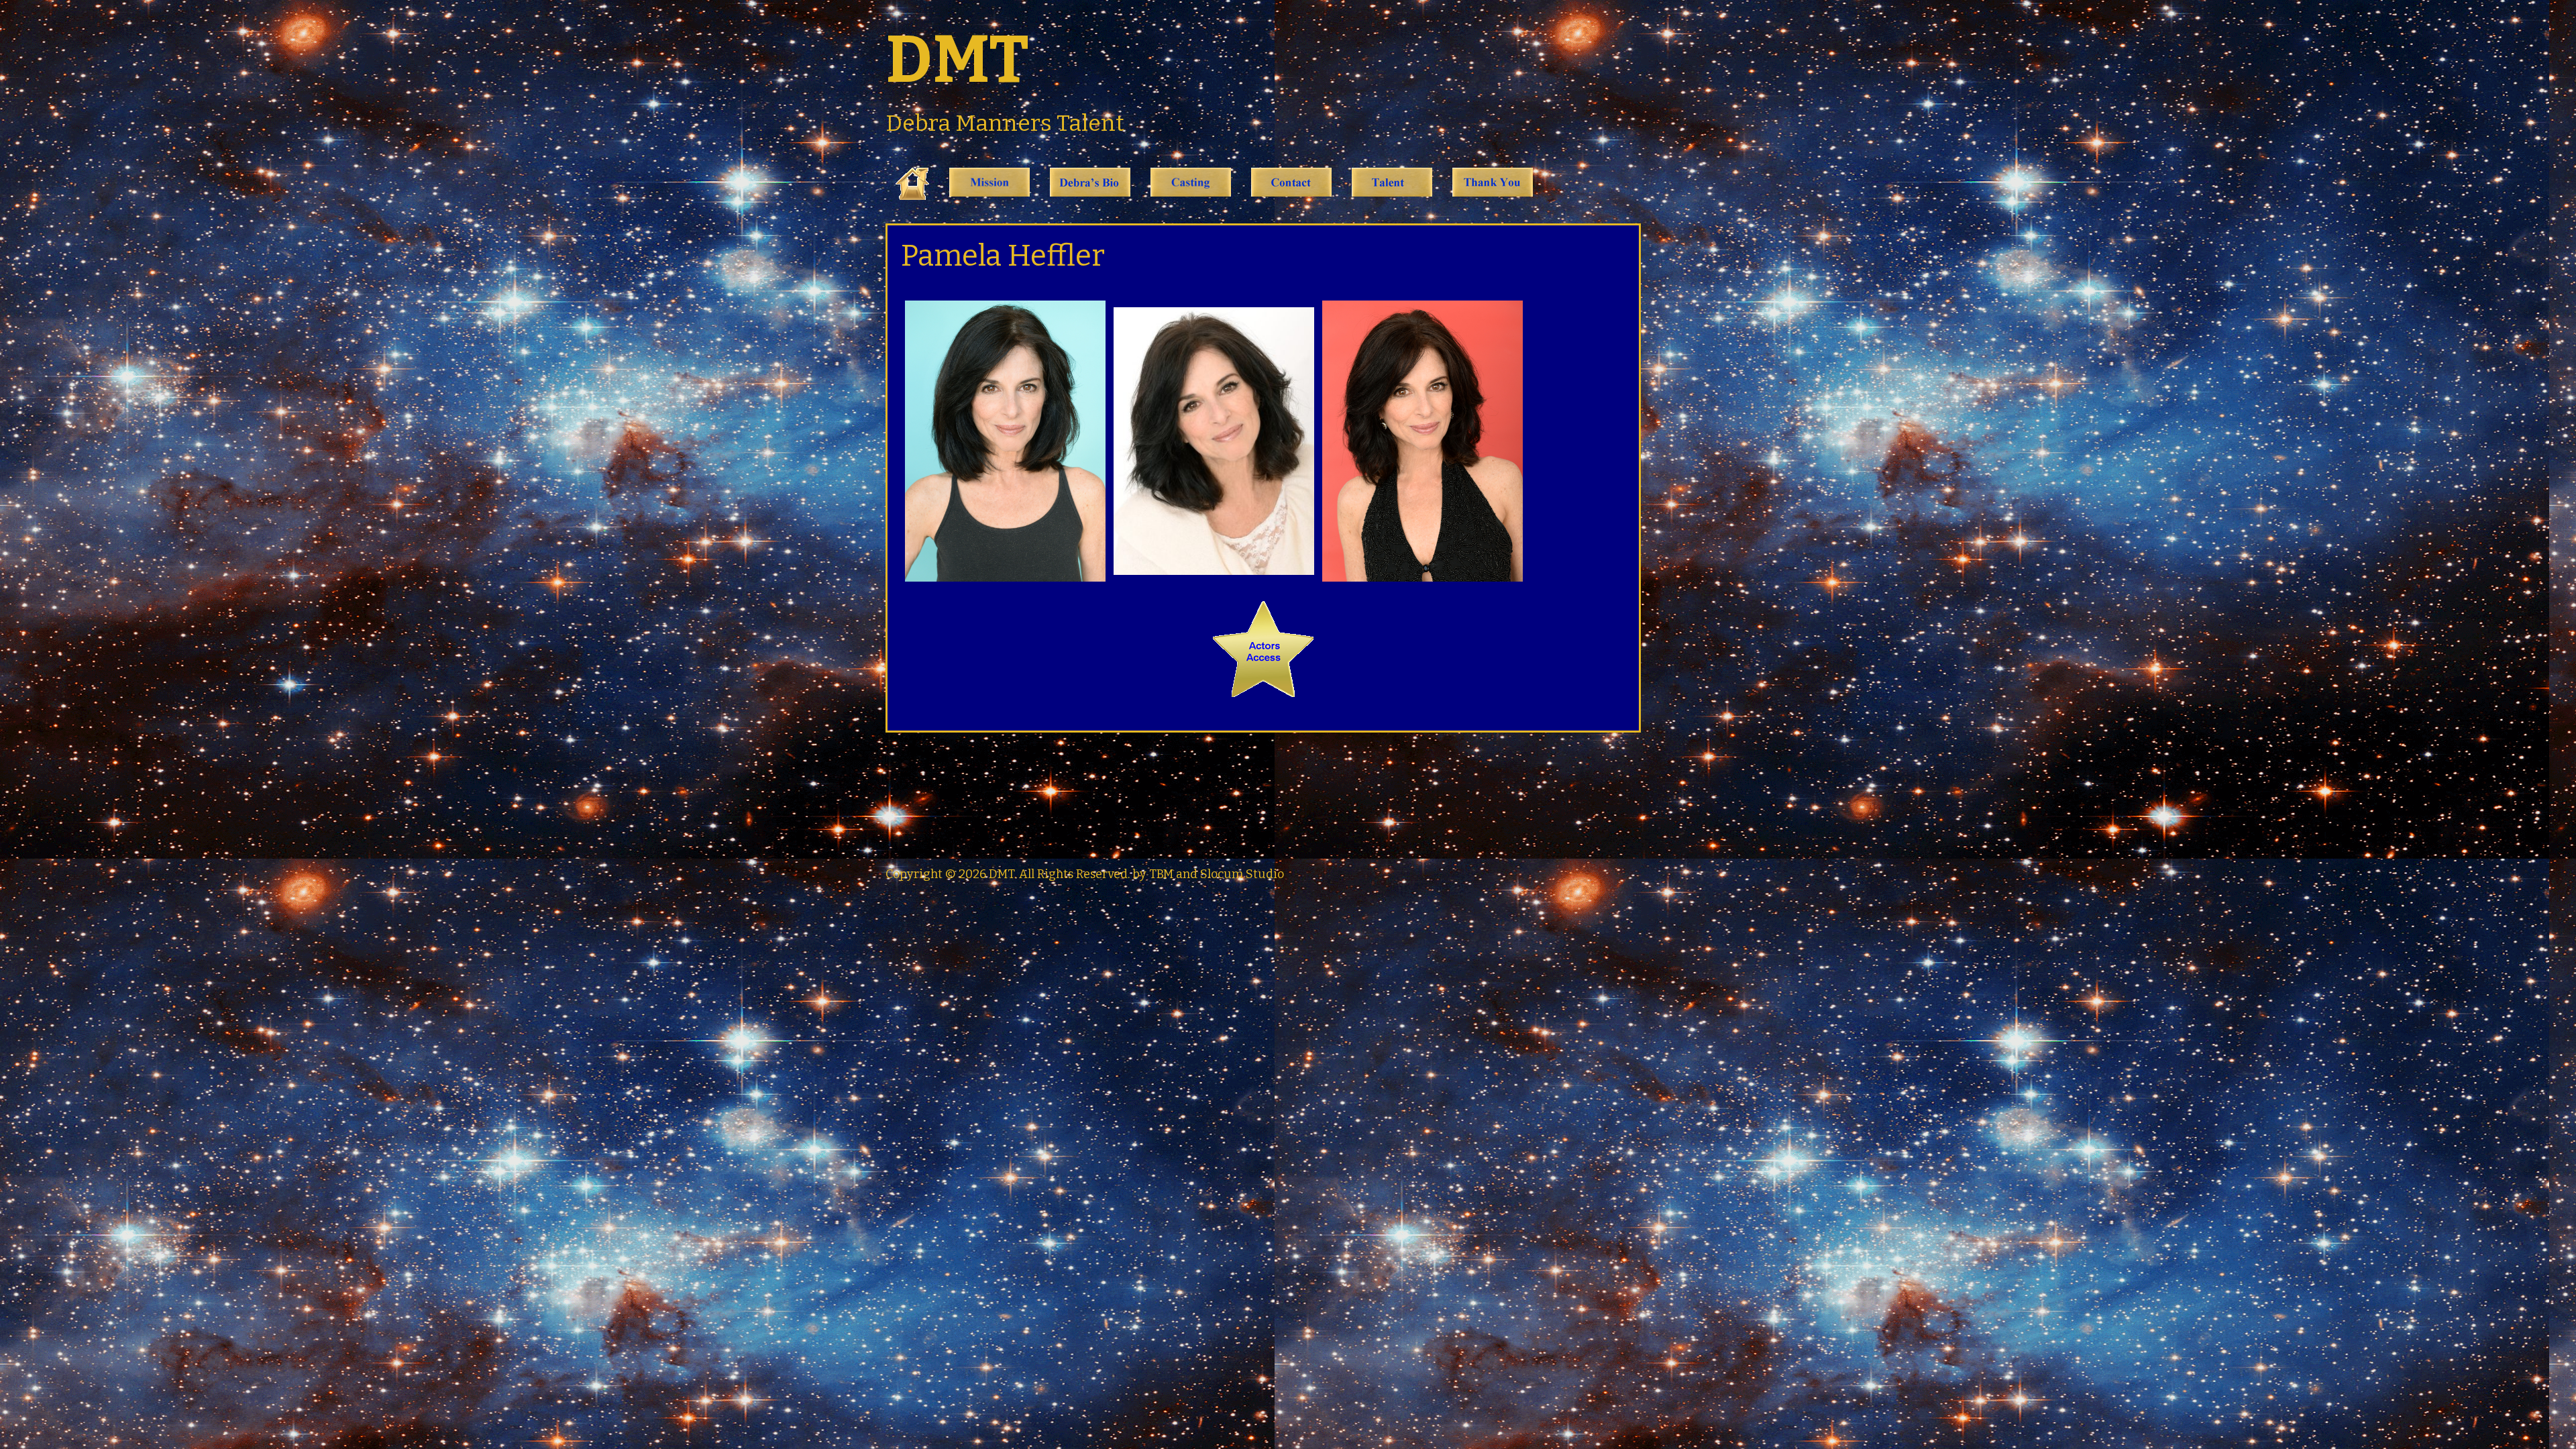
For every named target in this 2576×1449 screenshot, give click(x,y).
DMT (957, 60)
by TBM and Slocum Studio (1208, 874)
